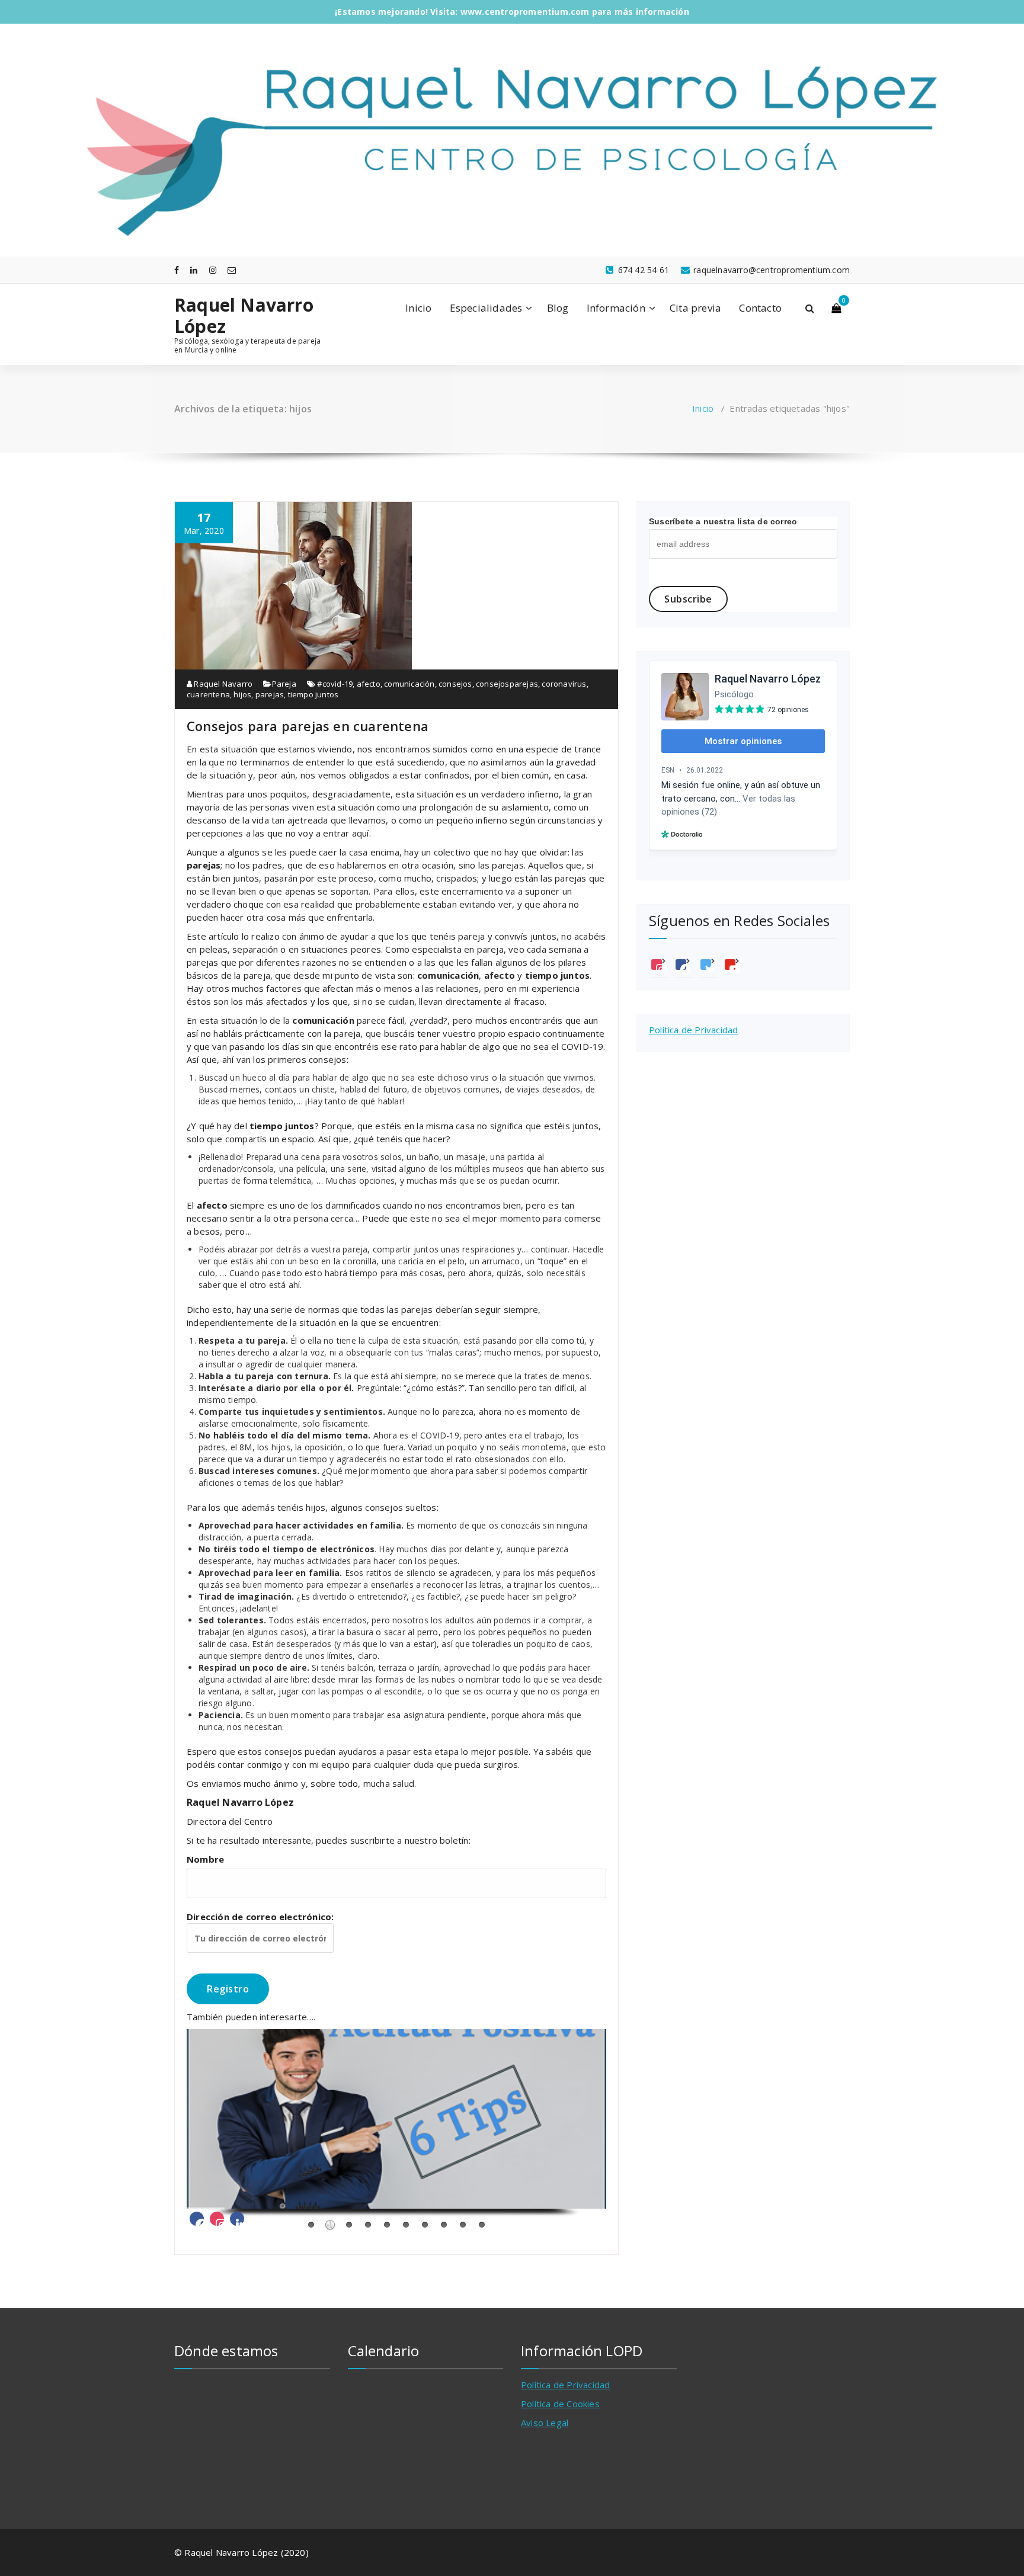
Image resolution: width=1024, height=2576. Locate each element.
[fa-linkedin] (194, 270)
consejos (455, 684)
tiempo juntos (313, 694)
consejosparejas (507, 684)
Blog (558, 308)
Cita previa (695, 308)
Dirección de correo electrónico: (260, 1917)
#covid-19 (335, 684)
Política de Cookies (560, 2404)
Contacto (760, 308)
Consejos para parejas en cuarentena (308, 726)
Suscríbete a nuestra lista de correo (723, 521)
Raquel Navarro (222, 684)
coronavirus (564, 684)
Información (616, 308)
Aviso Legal (545, 2423)
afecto (369, 684)
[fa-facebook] (177, 270)
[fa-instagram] (213, 270)
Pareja (284, 684)
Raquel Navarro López (244, 316)
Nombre (205, 1859)
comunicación (409, 684)
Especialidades (486, 308)
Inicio (418, 308)
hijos (242, 694)
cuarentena (208, 694)
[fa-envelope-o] (232, 270)
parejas (270, 694)
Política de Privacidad (693, 1030)
